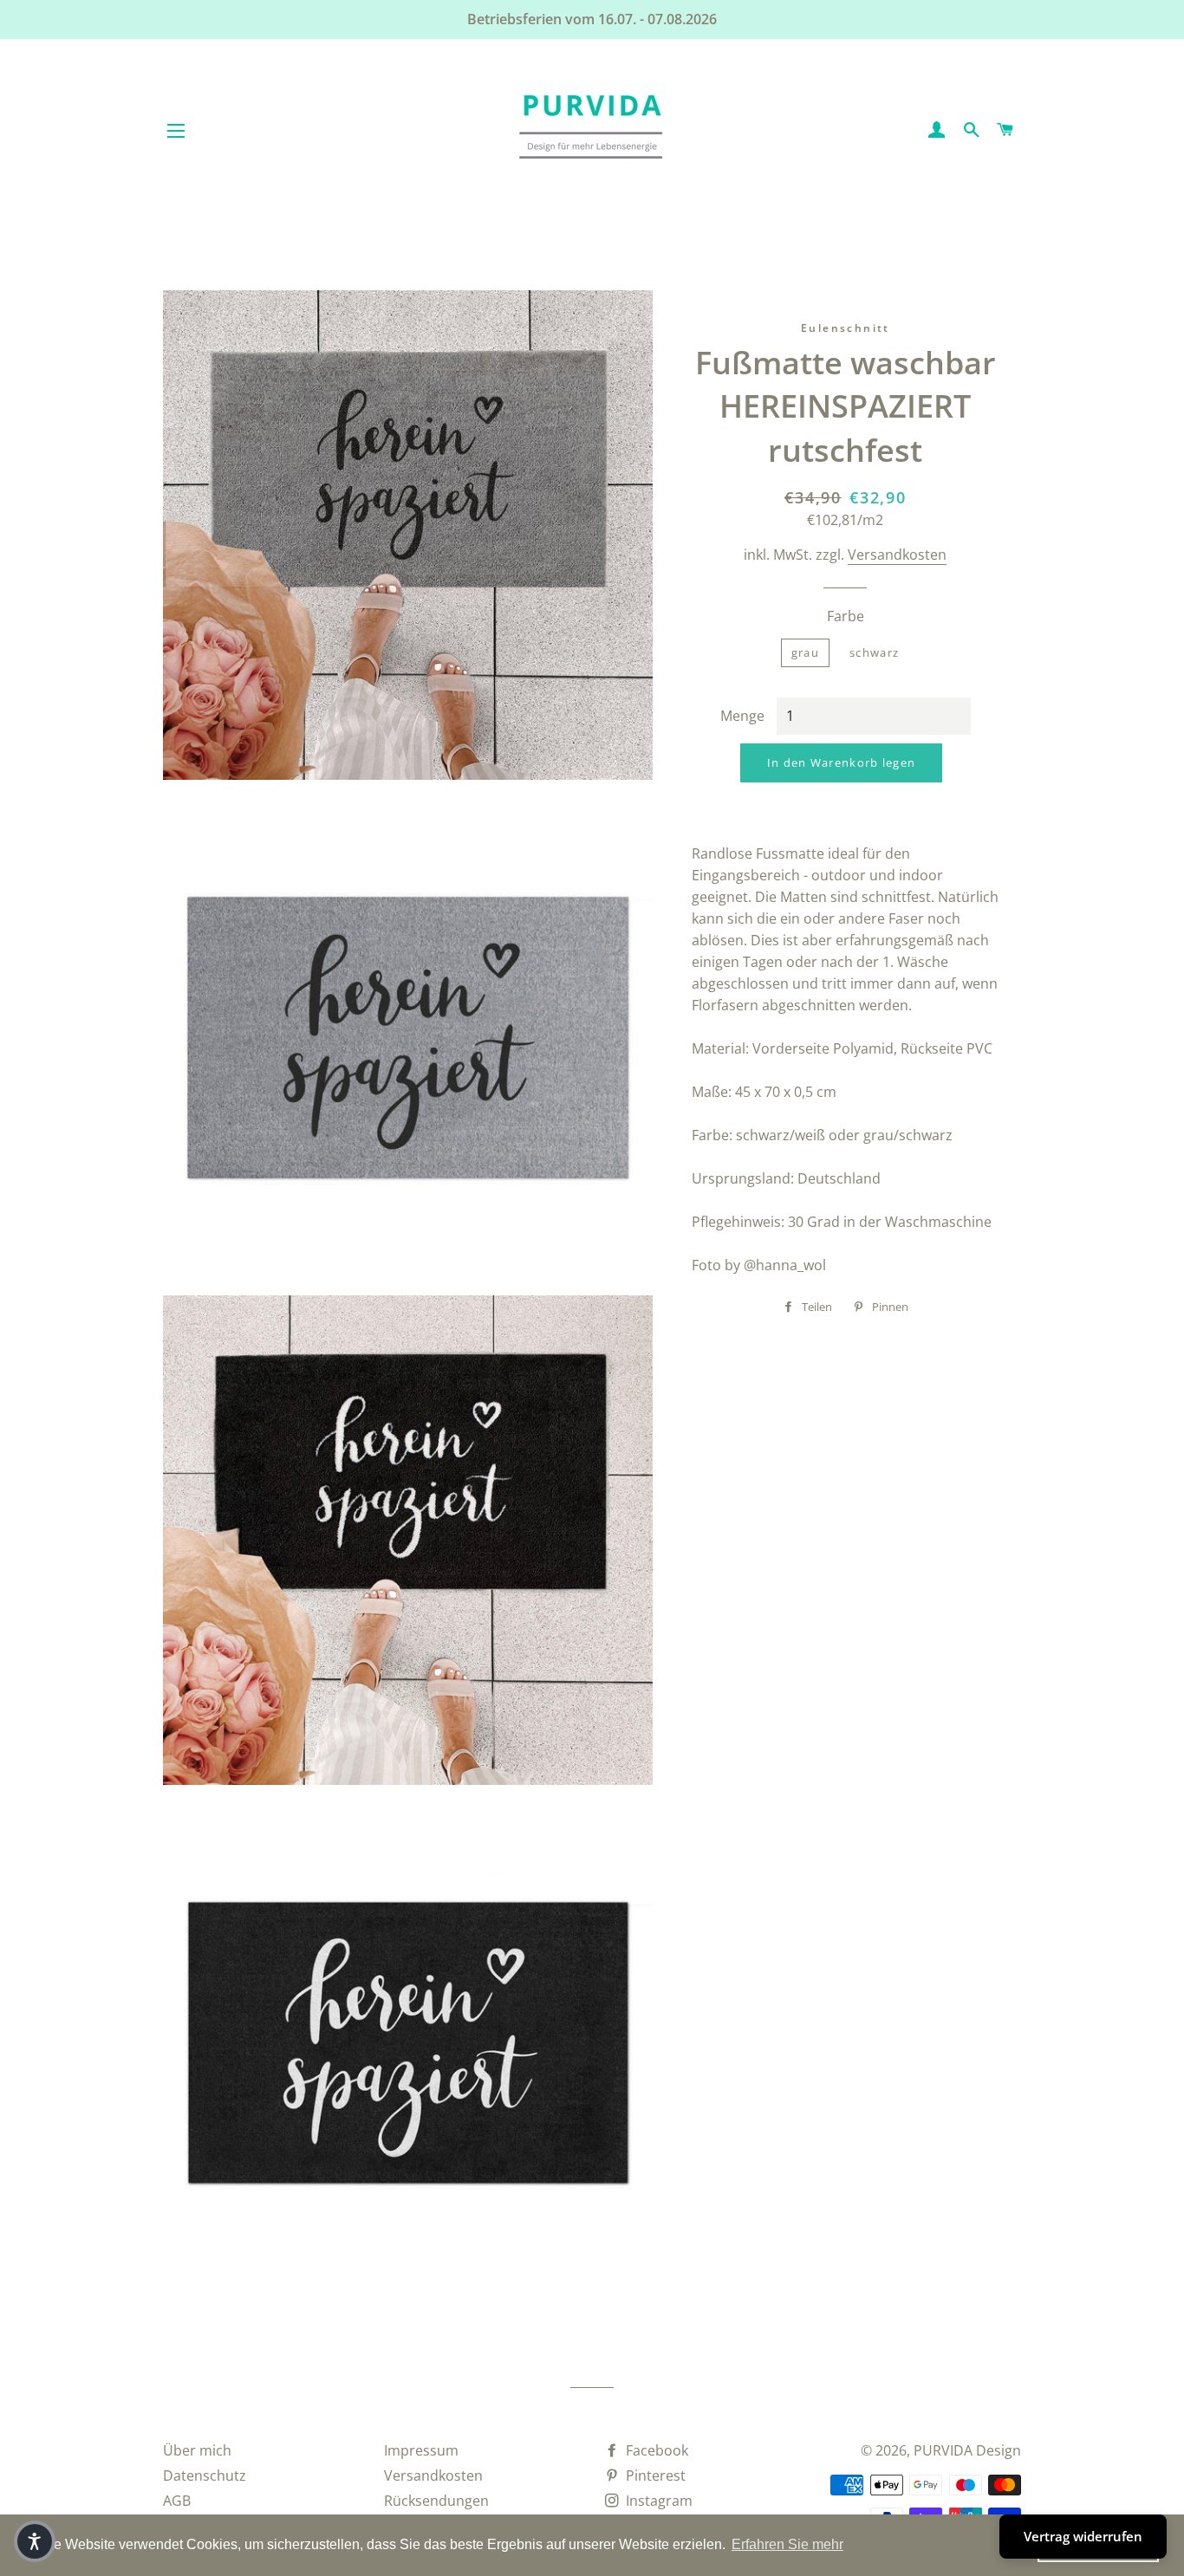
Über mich (197, 2450)
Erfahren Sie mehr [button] (787, 2544)
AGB (177, 2501)
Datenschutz (205, 2475)
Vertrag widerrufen (1083, 2536)
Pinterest (654, 2475)
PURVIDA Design (967, 2450)
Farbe (846, 616)
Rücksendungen (436, 2501)
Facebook (655, 2450)
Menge (742, 716)
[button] (35, 2541)
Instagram (657, 2501)
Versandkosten (897, 555)
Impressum (421, 2450)
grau (805, 652)
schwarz (874, 652)
